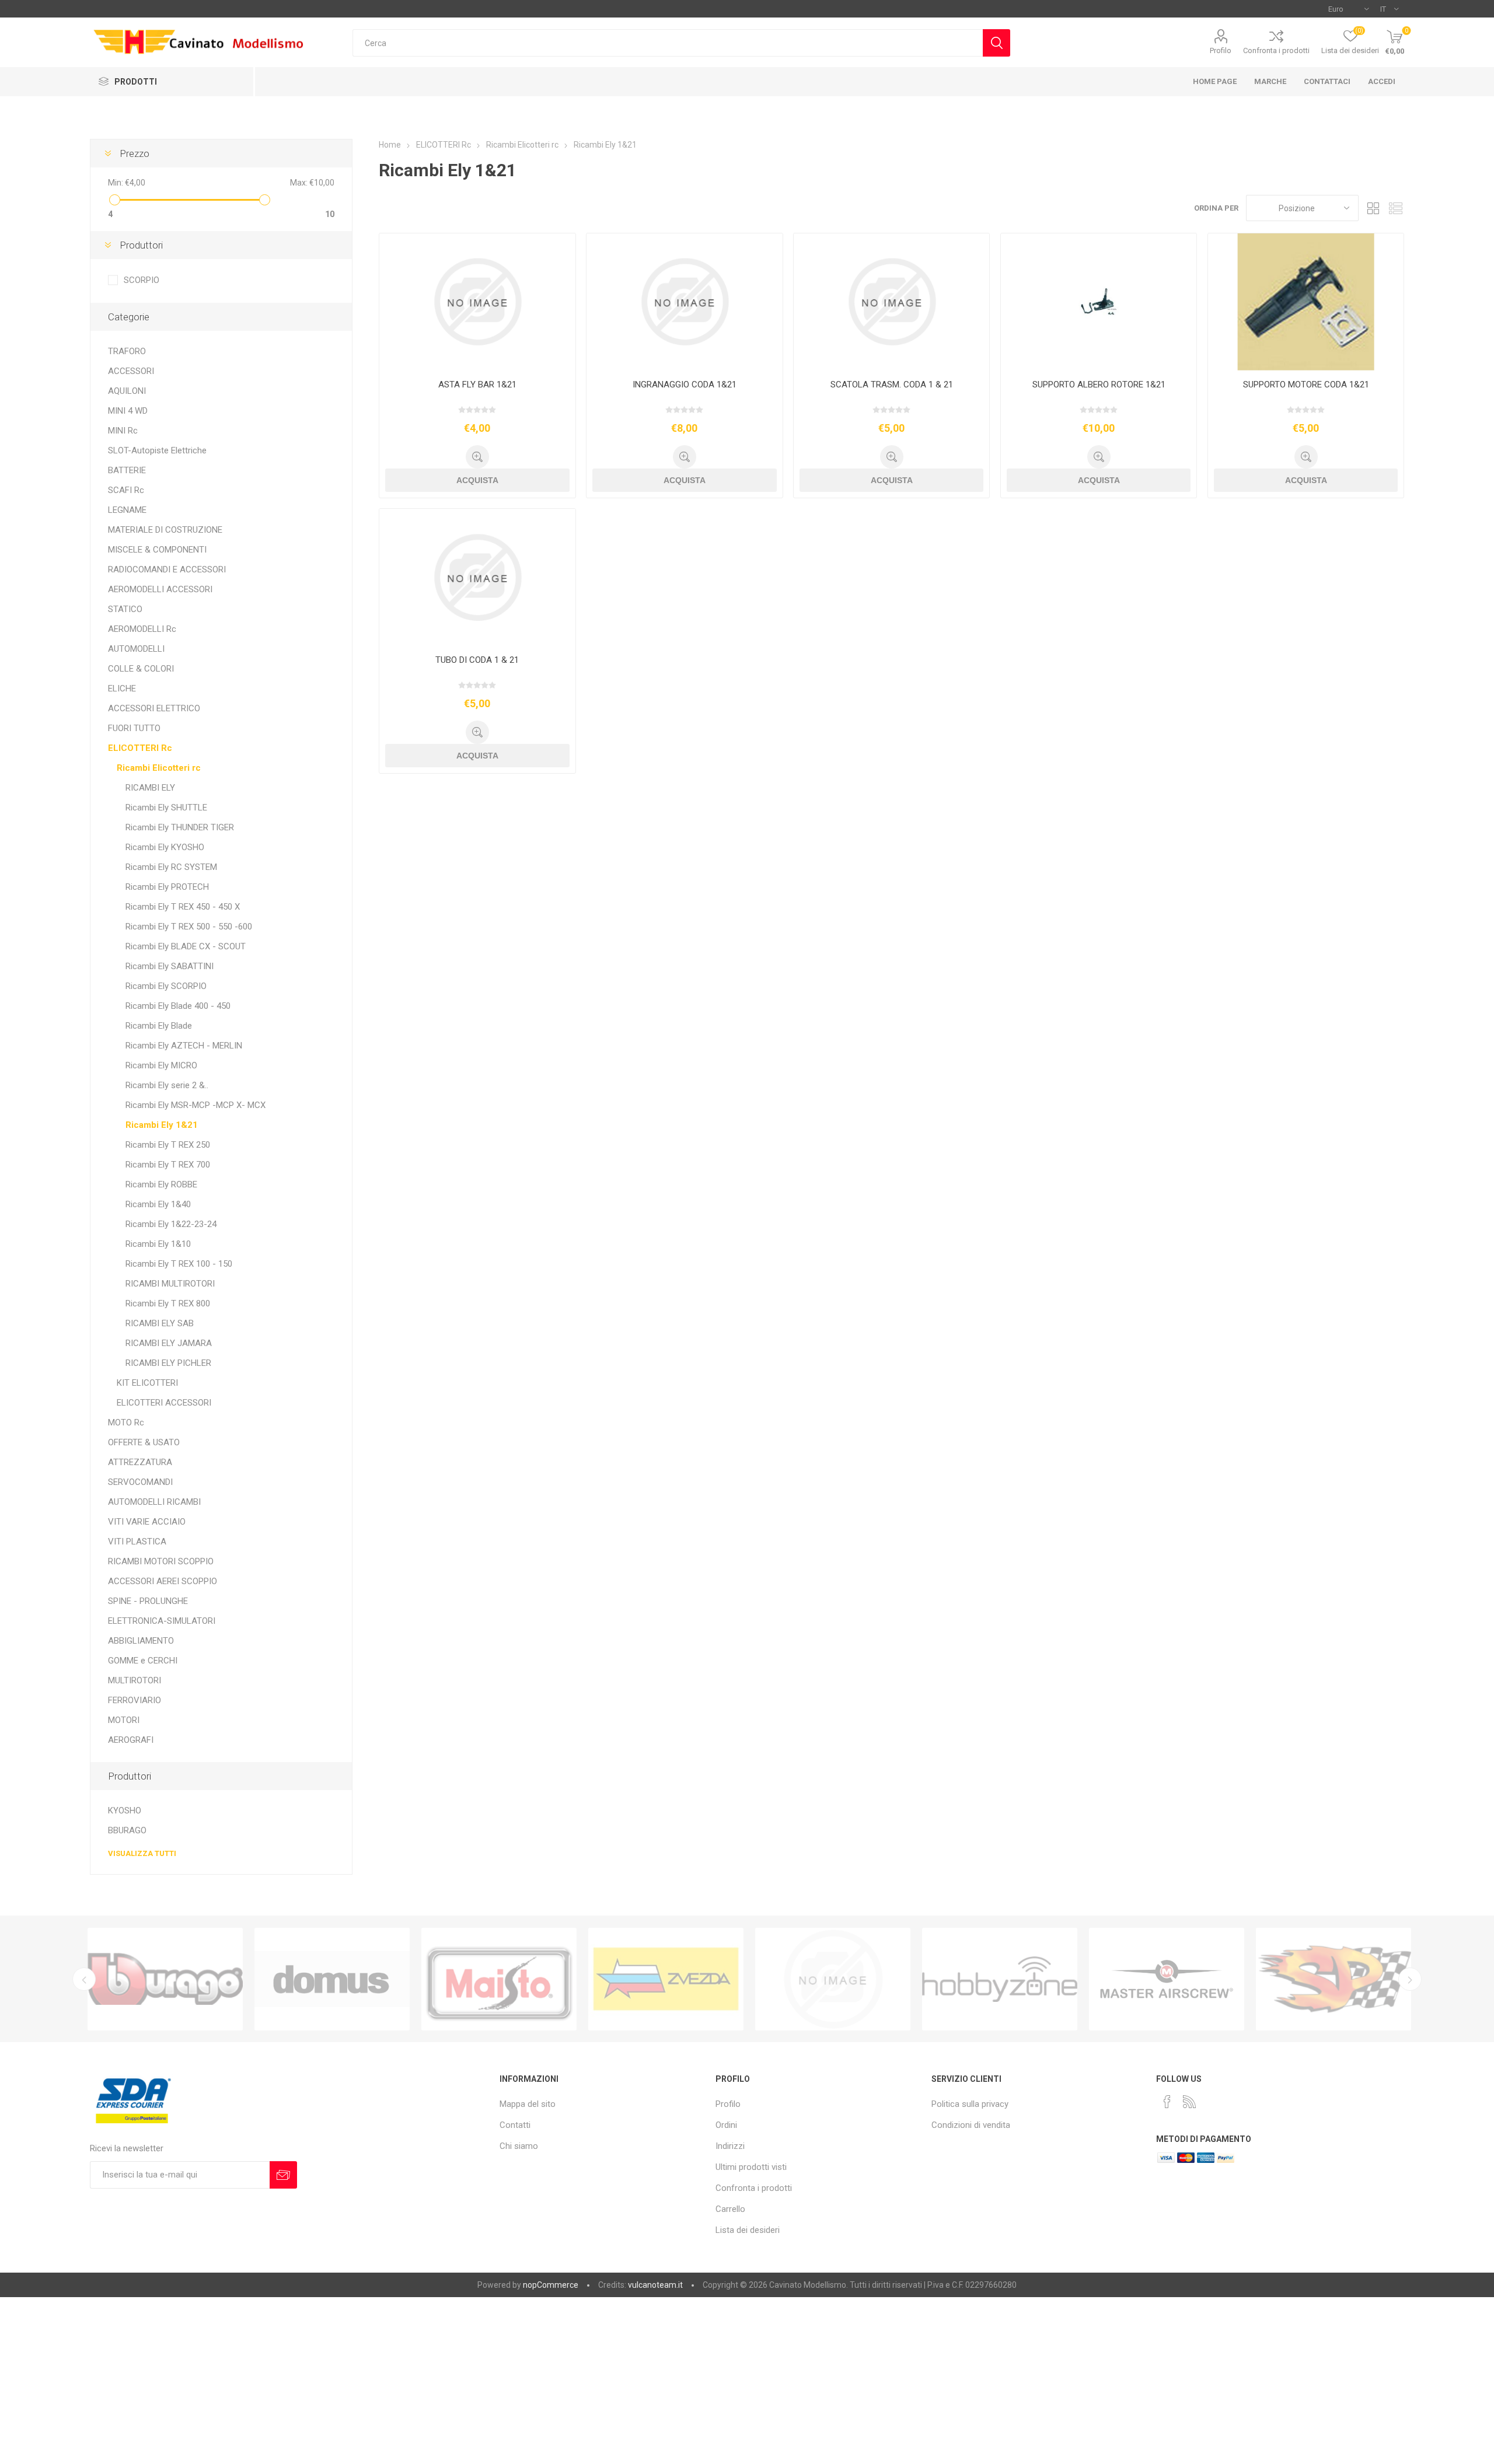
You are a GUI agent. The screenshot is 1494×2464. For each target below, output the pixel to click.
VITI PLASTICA (137, 1542)
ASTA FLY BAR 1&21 (477, 385)
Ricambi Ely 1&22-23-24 (171, 1224)
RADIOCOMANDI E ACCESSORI (167, 569)
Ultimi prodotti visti (751, 2167)
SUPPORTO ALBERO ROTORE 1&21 (1099, 385)
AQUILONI (127, 391)
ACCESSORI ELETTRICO (154, 708)
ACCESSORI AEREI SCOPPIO (163, 1581)
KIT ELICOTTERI (147, 1383)
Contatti (515, 2125)
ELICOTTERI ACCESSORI (164, 1403)
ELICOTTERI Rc (140, 748)
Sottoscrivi (283, 2175)
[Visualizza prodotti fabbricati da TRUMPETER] (666, 1979)
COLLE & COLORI (141, 669)
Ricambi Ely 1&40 (158, 1204)
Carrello (730, 2209)
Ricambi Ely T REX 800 (168, 1303)
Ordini (726, 2125)
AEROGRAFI (131, 1740)
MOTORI (124, 1720)
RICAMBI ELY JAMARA (169, 1343)
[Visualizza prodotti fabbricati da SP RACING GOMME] (1167, 1979)
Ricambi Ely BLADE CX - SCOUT (186, 946)
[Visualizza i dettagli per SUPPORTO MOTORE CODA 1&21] (1306, 302)
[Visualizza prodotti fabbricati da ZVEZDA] (499, 1979)
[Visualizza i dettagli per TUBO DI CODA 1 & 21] (477, 577)
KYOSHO (125, 1811)
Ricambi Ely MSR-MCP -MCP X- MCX (196, 1105)
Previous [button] (84, 1979)
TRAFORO (127, 351)
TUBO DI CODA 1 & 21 (477, 660)
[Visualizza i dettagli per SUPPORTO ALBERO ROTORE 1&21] (1099, 302)
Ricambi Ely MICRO (161, 1065)
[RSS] (1189, 2102)
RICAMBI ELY (150, 788)
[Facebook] (1167, 2102)
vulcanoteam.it (655, 2285)
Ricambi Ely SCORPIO (166, 986)
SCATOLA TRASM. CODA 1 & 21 (892, 385)
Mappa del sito (528, 2104)
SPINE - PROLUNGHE (148, 1601)
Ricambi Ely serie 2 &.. (167, 1085)
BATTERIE (127, 470)
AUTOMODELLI (136, 649)
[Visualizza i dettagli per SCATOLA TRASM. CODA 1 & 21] (891, 302)
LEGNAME (127, 510)
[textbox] (667, 43)
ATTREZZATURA (140, 1462)
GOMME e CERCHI (143, 1661)
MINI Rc (123, 431)
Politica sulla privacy (970, 2104)
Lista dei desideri (748, 2230)
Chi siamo (519, 2146)
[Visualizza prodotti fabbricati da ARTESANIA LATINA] (1334, 1979)
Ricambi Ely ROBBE (161, 1184)
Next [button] (1410, 1979)
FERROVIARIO (135, 1700)
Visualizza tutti (142, 1853)
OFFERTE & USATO (144, 1442)
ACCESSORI (131, 371)
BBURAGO (127, 1830)
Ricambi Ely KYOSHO (165, 847)
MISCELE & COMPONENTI (157, 550)
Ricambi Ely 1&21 (162, 1125)
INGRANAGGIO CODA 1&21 (685, 385)
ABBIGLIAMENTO (141, 1641)
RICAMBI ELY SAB (160, 1323)
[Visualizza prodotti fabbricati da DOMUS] (165, 1979)
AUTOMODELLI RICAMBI (154, 1502)
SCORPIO (142, 280)
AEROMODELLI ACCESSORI (160, 589)
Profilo (1221, 50)
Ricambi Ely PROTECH (167, 887)
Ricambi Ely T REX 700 (168, 1165)
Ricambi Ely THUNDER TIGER (180, 827)
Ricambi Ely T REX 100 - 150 (179, 1264)
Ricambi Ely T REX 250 (168, 1145)
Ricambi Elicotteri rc (159, 768)
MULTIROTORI (135, 1680)
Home (390, 145)
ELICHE (122, 688)
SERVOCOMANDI (140, 1482)
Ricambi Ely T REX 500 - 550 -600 (189, 927)
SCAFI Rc (126, 490)
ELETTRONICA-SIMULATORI (162, 1621)
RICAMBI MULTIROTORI (170, 1284)
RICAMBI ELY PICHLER (168, 1363)
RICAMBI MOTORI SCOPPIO (161, 1561)
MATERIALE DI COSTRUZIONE (165, 530)
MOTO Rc (126, 1423)
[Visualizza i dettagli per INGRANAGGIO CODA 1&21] (684, 302)
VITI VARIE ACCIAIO (147, 1522)
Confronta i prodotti (1276, 50)
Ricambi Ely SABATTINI (170, 966)
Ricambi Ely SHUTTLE (166, 808)
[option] (165, 1979)
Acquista (477, 480)
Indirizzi (730, 2146)
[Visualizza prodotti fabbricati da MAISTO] (332, 1979)
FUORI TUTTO (134, 728)
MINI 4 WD (128, 411)
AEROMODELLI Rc (142, 629)
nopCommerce (551, 2285)
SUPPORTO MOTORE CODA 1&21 (1306, 385)
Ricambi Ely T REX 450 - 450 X (183, 907)
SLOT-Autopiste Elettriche (157, 450)
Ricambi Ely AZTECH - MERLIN (184, 1046)
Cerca (996, 43)
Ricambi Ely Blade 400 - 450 (178, 1006)
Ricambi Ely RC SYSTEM (171, 867)
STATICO (125, 609)
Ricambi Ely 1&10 (158, 1244)
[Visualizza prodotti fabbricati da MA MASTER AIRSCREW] (1000, 1979)
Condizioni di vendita (971, 2125)
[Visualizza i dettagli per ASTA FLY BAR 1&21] (477, 302)
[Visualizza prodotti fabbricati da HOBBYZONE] (833, 1979)
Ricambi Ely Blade (159, 1026)
